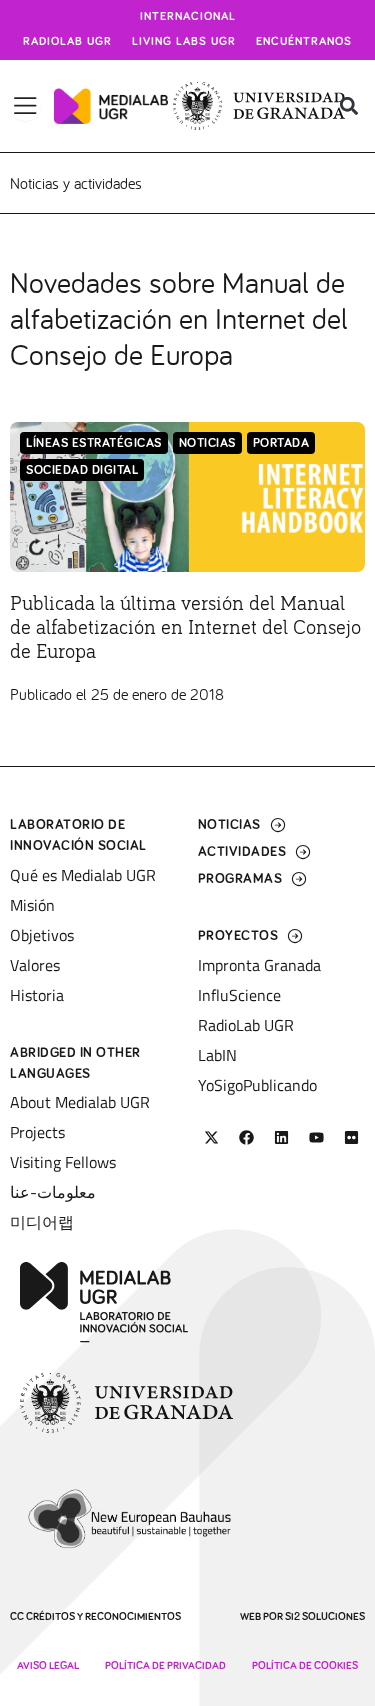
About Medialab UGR (80, 1102)
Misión (32, 905)
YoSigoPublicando (257, 1085)
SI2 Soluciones (325, 1616)
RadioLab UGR (246, 1025)
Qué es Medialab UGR (83, 875)
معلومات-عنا (53, 1192)
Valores (35, 965)
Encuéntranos (304, 42)
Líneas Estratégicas (94, 443)
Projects (37, 1132)
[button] (348, 106)
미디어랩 (42, 1222)
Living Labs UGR (184, 42)
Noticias (207, 443)
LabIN (217, 1055)
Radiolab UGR (67, 42)
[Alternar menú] (25, 106)
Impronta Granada (259, 965)
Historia (37, 995)
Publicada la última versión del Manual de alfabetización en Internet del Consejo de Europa (185, 628)
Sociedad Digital (82, 470)
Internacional (188, 17)
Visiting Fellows (63, 1162)
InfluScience (239, 995)
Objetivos (42, 935)
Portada (281, 443)
